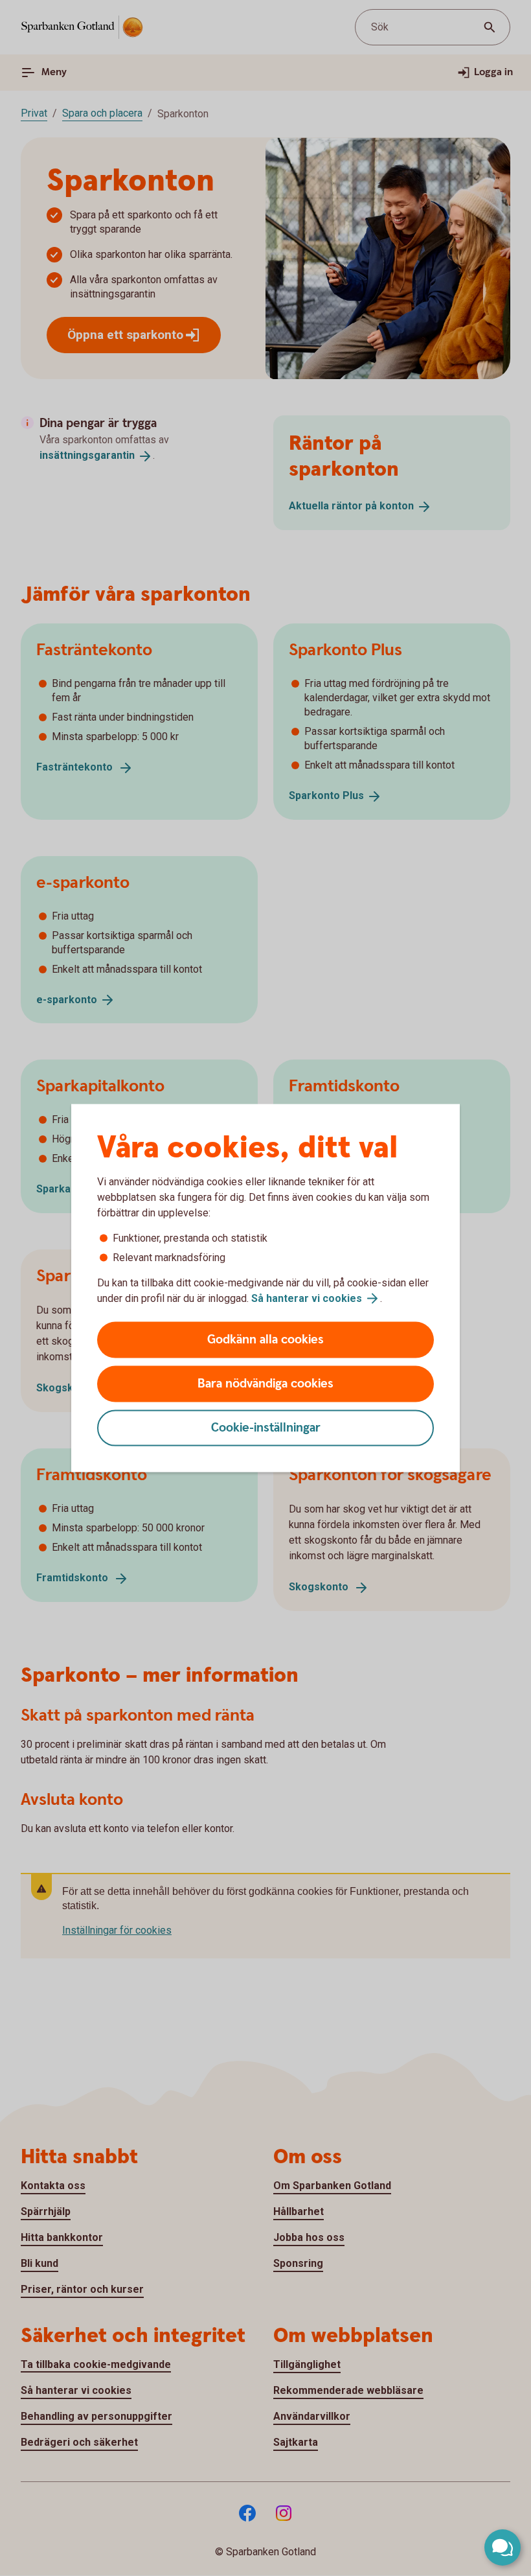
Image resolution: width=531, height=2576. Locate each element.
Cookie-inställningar (266, 1428)
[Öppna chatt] (503, 2547)
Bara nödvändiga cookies (265, 1384)
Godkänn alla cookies (265, 1340)
